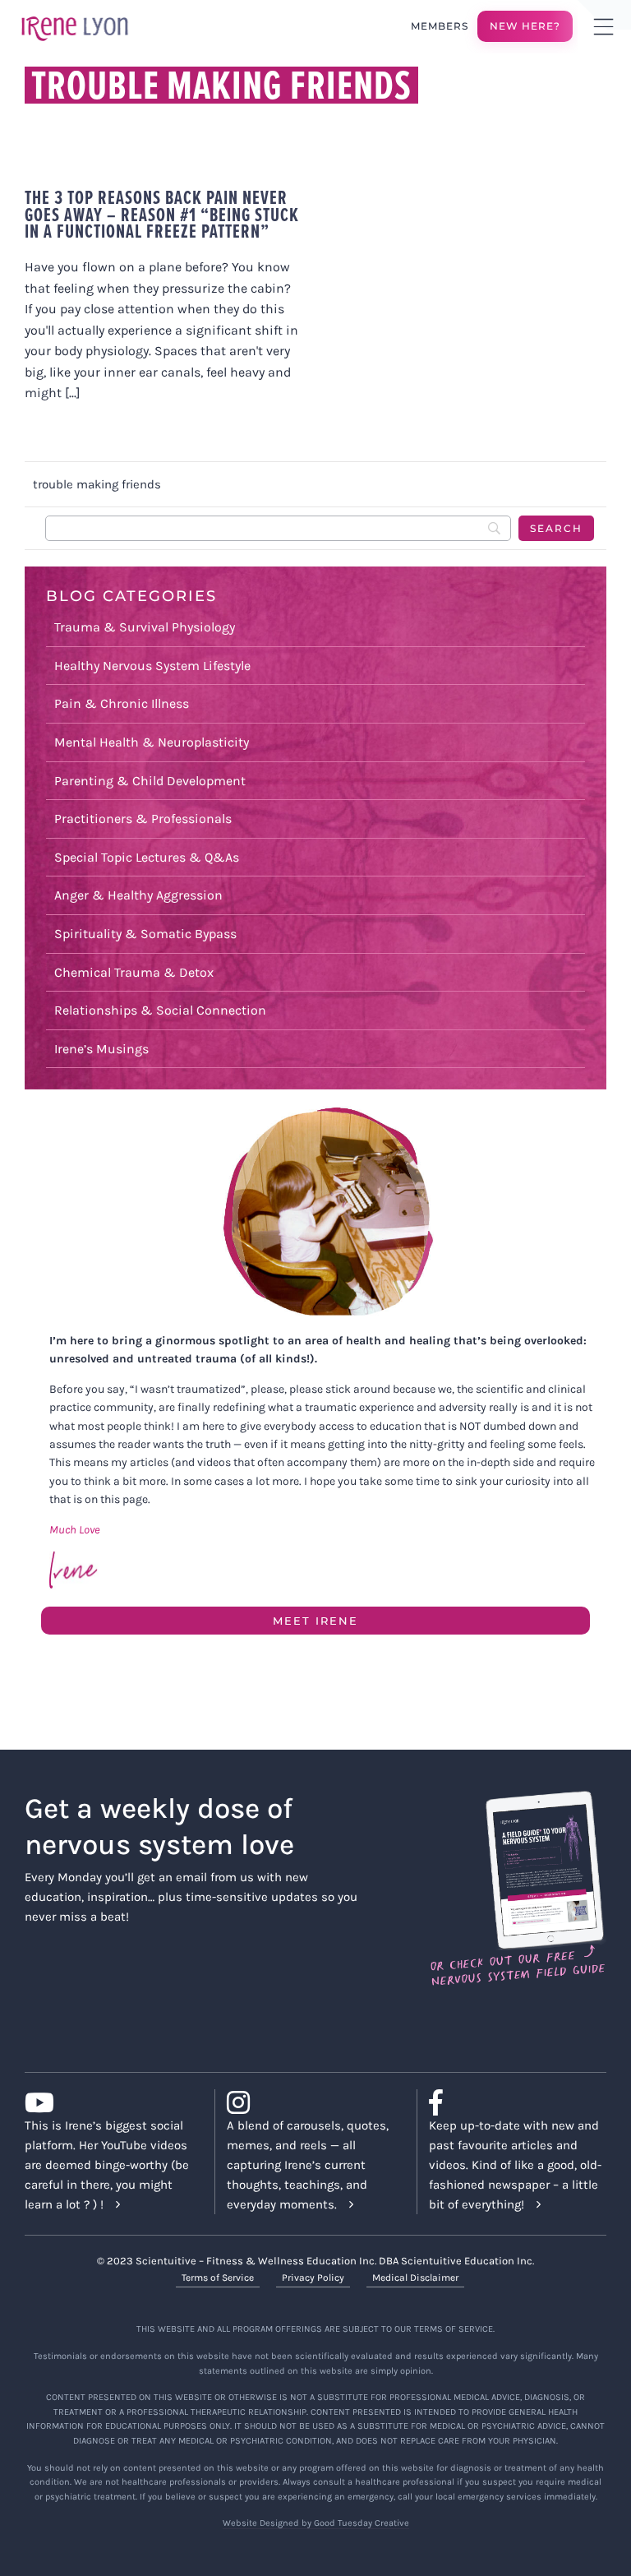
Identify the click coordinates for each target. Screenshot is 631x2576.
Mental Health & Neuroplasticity (152, 742)
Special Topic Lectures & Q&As (147, 857)
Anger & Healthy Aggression (138, 895)
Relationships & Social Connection (160, 1010)
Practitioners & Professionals (143, 819)
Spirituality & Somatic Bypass (145, 934)
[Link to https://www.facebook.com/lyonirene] (511, 2102)
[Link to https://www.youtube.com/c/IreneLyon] (107, 2102)
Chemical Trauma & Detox (134, 972)
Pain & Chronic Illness (122, 703)
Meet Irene (315, 1621)
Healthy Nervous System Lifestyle (152, 666)
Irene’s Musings (101, 1049)
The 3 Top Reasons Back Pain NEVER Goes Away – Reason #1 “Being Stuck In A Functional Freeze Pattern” (162, 214)
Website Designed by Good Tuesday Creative (316, 2523)
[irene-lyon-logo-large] (75, 16)
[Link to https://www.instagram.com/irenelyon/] (309, 2102)
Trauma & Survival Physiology (145, 627)
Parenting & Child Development (150, 781)
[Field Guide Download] (517, 1798)
